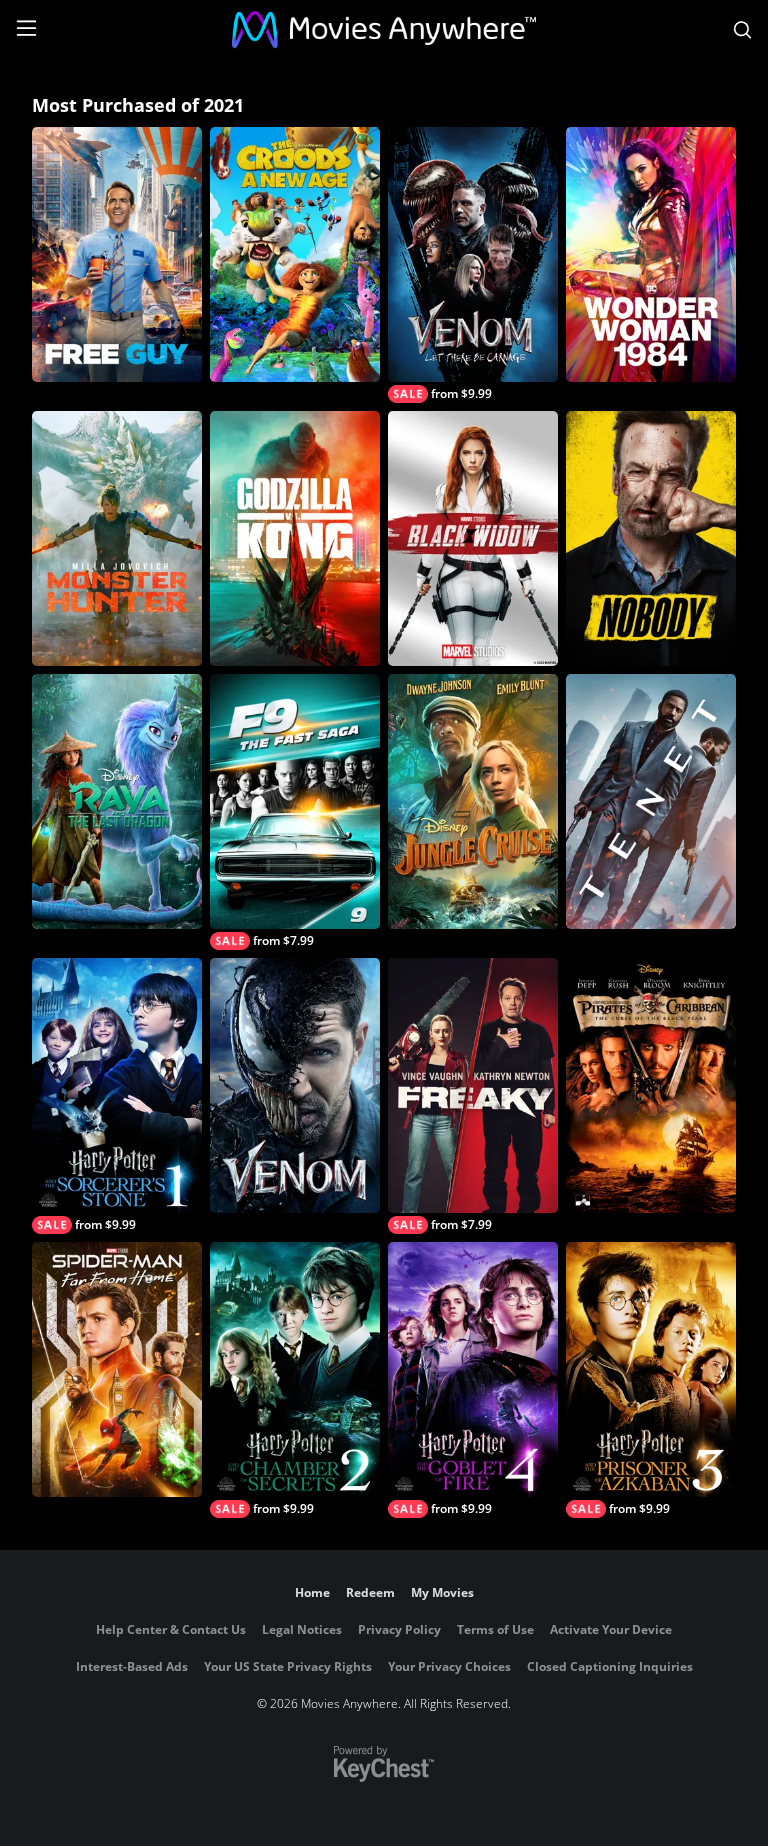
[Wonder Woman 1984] (651, 254)
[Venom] (295, 1085)
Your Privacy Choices (449, 1666)
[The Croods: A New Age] (295, 254)
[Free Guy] (117, 254)
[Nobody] (651, 538)
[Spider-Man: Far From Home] (117, 1369)
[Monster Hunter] (117, 538)
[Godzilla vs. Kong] (295, 538)
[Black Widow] (473, 538)
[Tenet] (651, 801)
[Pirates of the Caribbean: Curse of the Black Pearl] (651, 1085)
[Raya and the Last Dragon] (117, 801)
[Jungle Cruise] (473, 801)
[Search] (742, 30)
